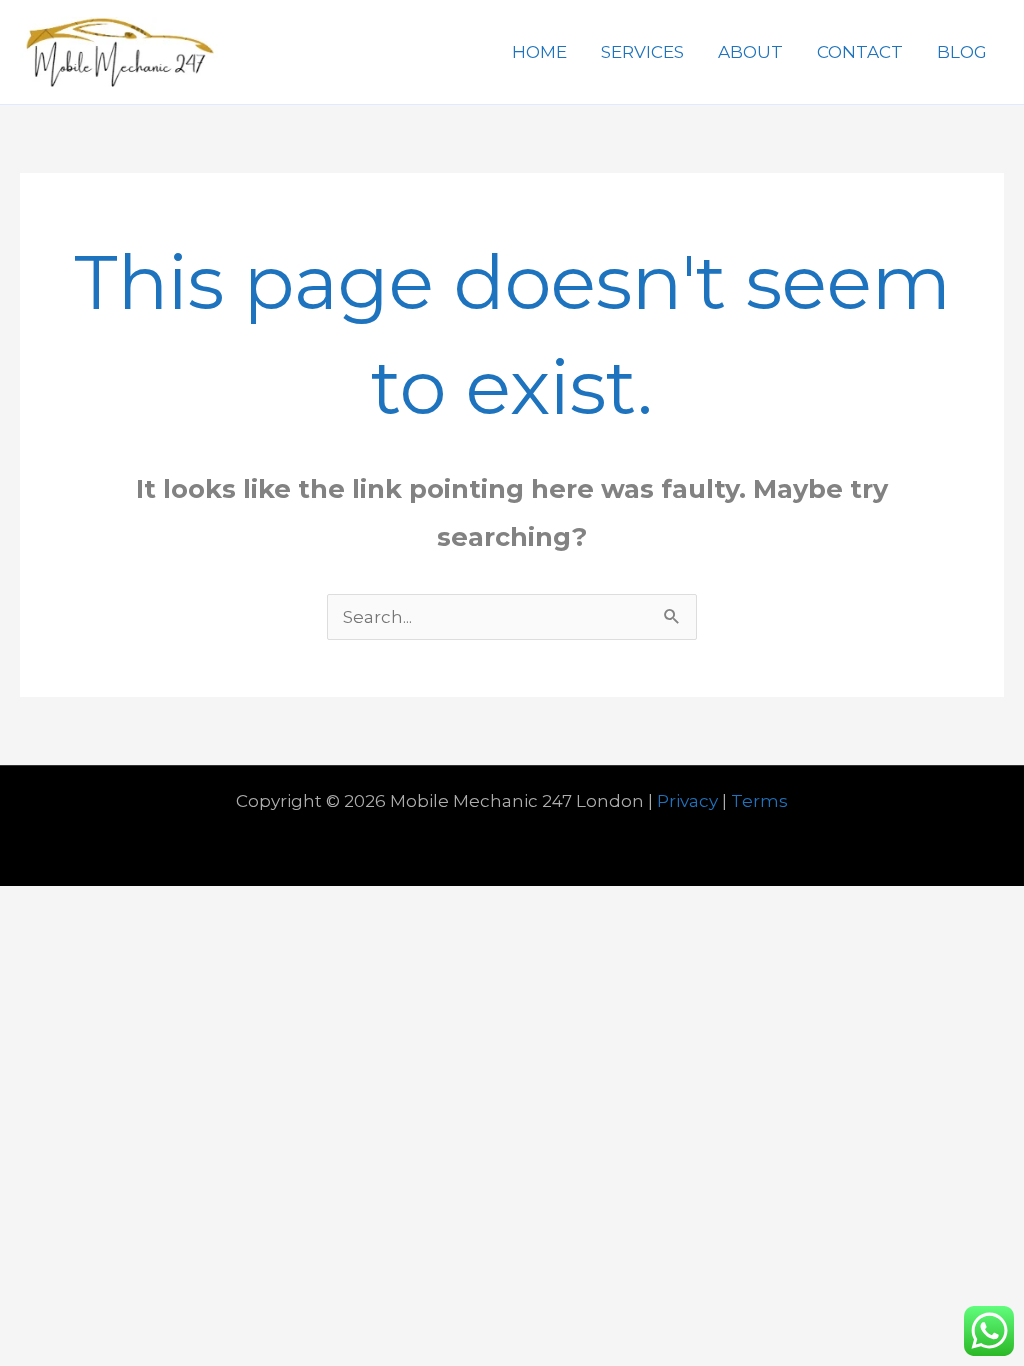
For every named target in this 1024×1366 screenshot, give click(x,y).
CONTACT (860, 52)
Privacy (687, 801)
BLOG (962, 52)
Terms (759, 801)
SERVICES (642, 52)
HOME (539, 52)
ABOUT (750, 52)
